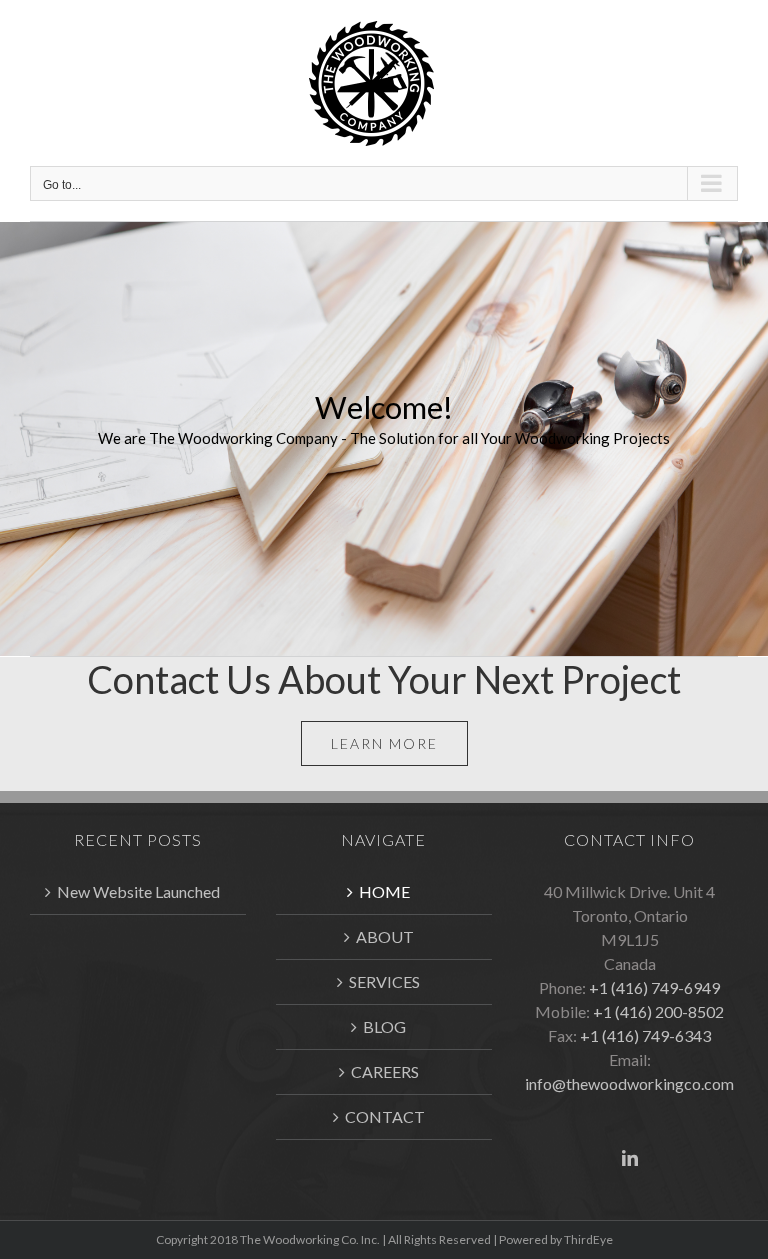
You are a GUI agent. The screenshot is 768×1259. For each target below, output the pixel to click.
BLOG (384, 1026)
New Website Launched (138, 891)
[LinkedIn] (630, 1158)
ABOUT (385, 936)
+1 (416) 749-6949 (654, 987)
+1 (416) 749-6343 (645, 1035)
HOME (384, 891)
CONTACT (385, 1116)
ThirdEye (588, 1239)
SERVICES (384, 981)
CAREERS (385, 1071)
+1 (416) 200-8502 (658, 1011)
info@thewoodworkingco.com (629, 1083)
